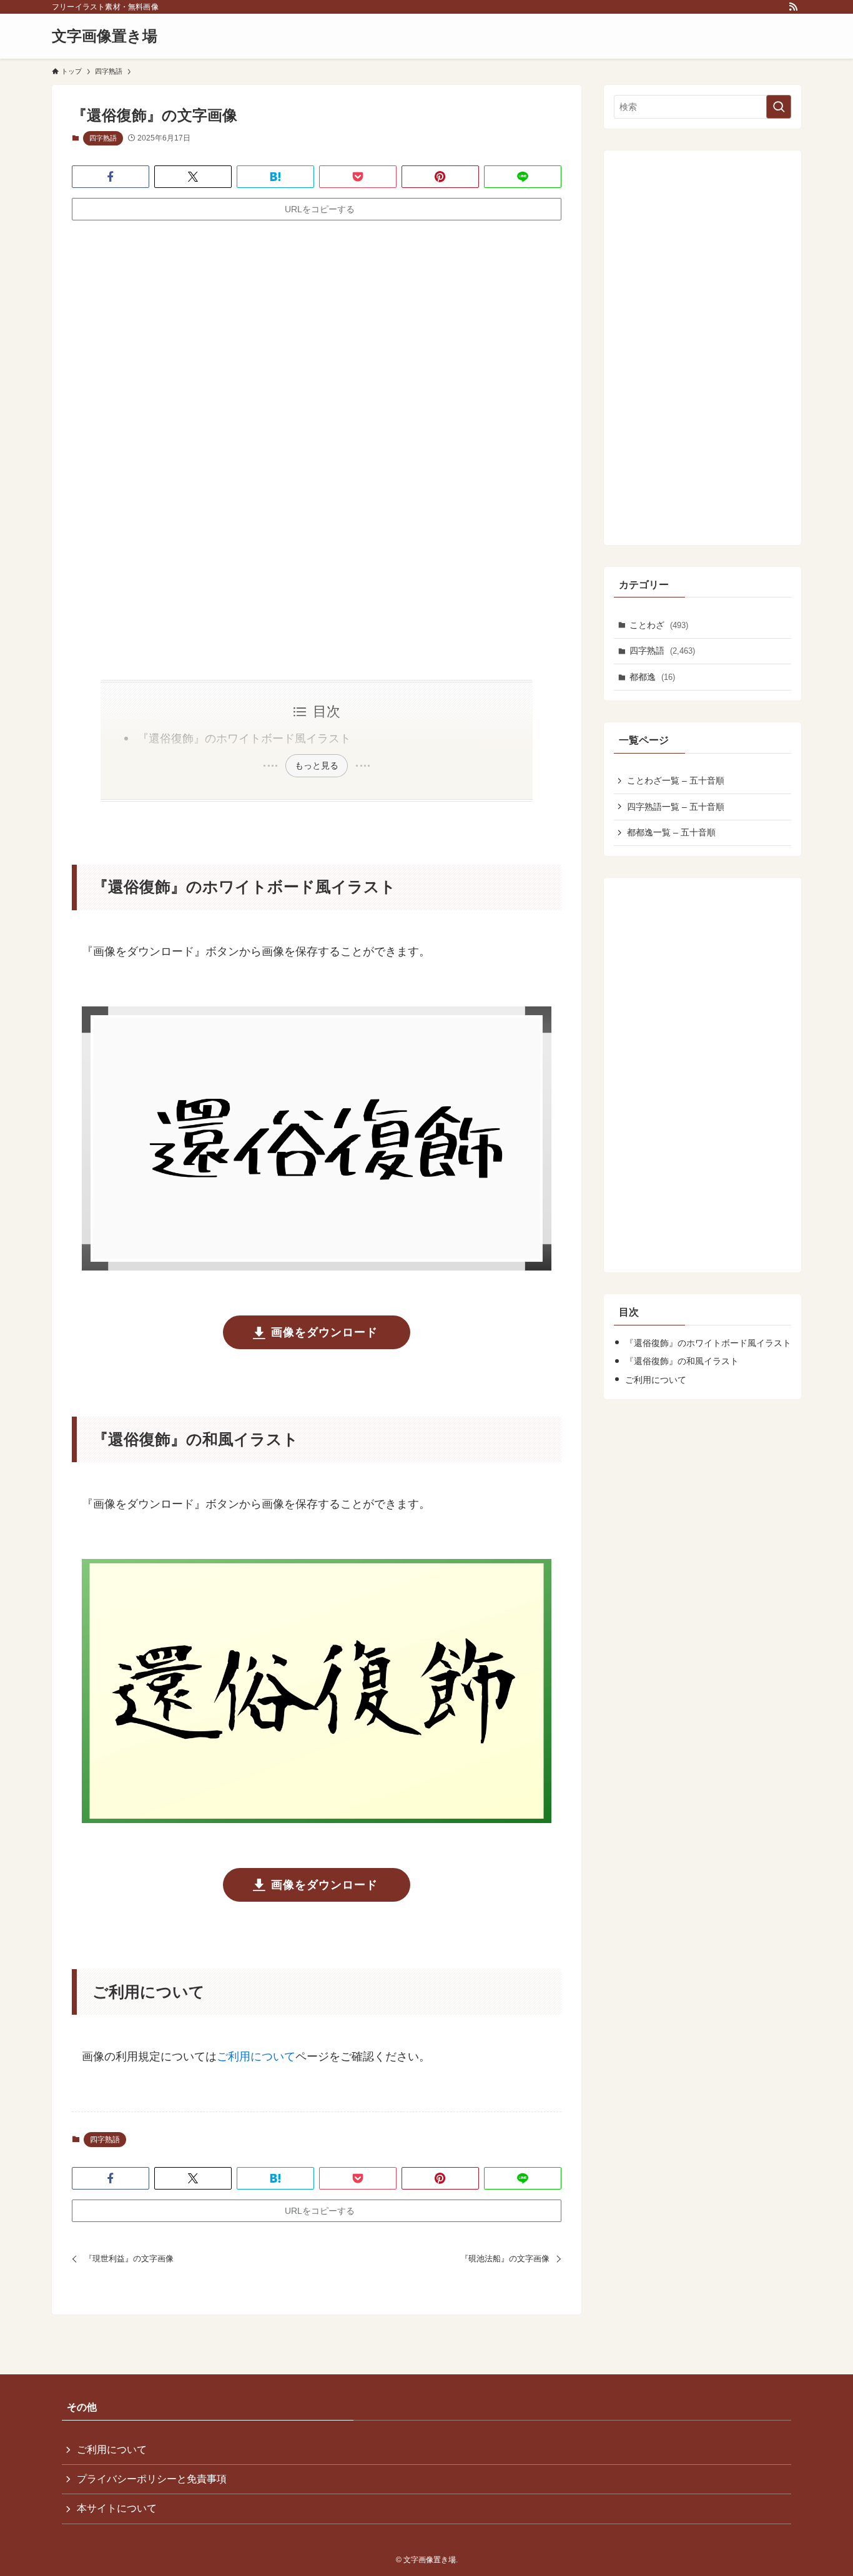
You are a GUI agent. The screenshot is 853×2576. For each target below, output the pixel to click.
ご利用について (256, 2057)
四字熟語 (103, 138)
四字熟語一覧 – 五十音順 (676, 807)
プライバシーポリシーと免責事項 (152, 2479)
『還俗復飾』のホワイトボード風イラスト (244, 739)
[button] (111, 177)
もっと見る (317, 765)
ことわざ (659, 625)
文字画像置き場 (105, 36)
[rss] (793, 7)
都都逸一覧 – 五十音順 (671, 832)
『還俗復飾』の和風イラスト (682, 1361)
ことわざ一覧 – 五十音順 (676, 780)
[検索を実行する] (779, 107)
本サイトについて (117, 2508)
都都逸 (652, 677)
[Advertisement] (317, 328)
